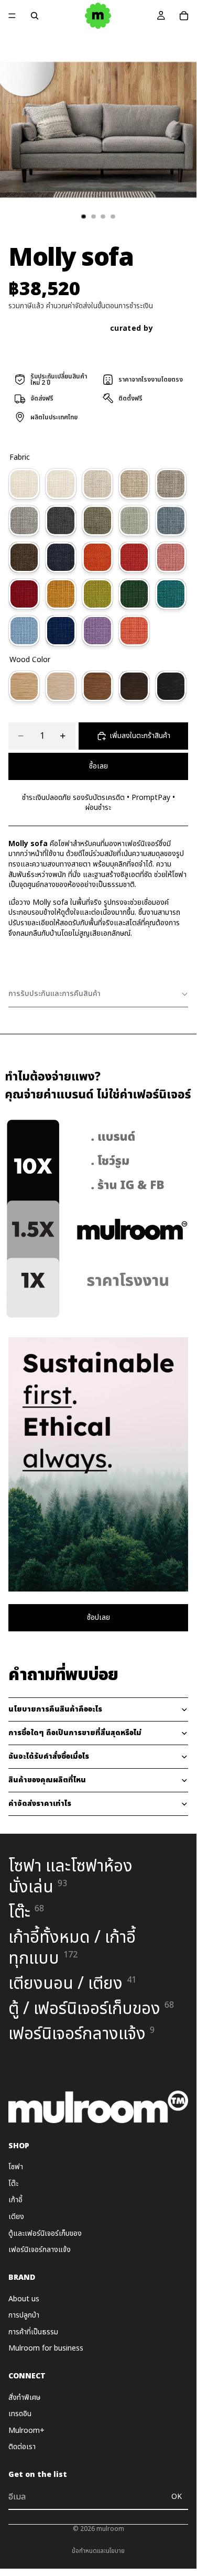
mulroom (110, 2529)
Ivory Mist (61, 484)
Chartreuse (97, 594)
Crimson (24, 594)
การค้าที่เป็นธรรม (33, 2332)
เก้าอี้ (15, 2200)
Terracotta (97, 557)
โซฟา (16, 2167)
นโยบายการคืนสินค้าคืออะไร (55, 1709)
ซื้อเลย (98, 766)
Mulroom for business (46, 2348)
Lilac (97, 631)
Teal (171, 594)
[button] (98, 994)
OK (177, 2497)
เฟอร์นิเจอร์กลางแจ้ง (40, 2250)
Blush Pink (171, 557)
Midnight (61, 557)
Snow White (24, 484)
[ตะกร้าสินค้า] (184, 16)
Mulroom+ (26, 2431)
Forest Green (134, 594)
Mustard (61, 594)
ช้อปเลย (98, 1617)
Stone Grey (24, 521)
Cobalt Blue (61, 631)
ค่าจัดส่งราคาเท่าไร (40, 1804)
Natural (24, 686)
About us (24, 2299)
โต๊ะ (13, 2184)
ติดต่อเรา (22, 2447)
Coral (134, 631)
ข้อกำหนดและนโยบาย (98, 2551)
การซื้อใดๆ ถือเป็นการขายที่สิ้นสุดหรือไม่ (75, 1733)
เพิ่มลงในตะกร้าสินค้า (140, 736)
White (61, 686)
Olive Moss (97, 521)
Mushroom (171, 484)
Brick (134, 557)
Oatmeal (97, 484)
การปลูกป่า (24, 2315)
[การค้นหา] (35, 16)
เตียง (16, 2217)
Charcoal (61, 521)
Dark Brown (134, 686)
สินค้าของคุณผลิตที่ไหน (47, 1780)
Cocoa (24, 557)
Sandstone (134, 484)
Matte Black (171, 686)
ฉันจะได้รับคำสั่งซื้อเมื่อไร (49, 1756)
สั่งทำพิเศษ (24, 2398)
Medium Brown (97, 686)
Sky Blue (24, 631)
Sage (134, 521)
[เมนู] (12, 16)
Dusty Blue (171, 521)
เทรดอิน (20, 2414)
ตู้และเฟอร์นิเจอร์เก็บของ (45, 2233)
